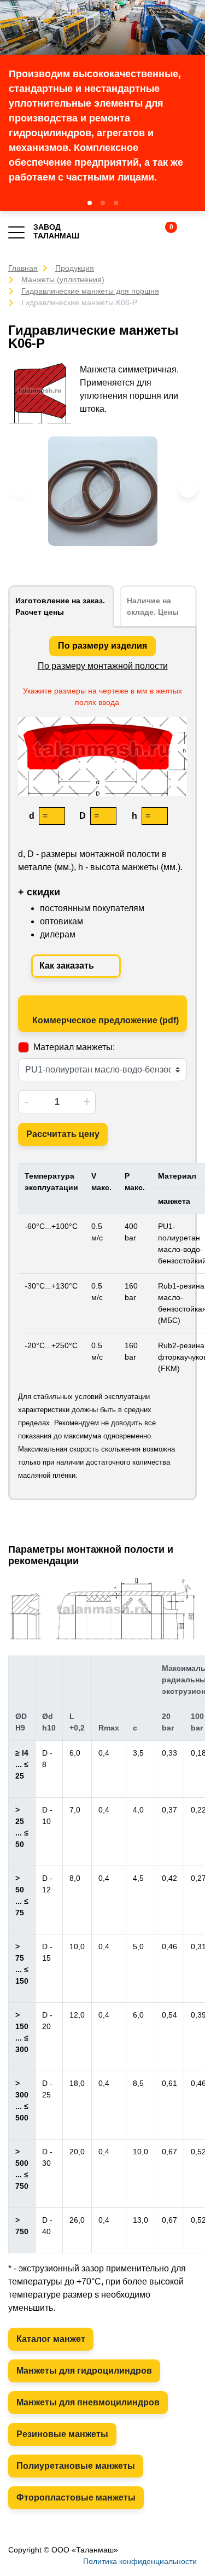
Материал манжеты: (74, 1047)
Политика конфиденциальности (140, 2561)
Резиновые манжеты (62, 2434)
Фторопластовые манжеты (76, 2498)
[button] (90, 203)
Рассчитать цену (63, 1134)
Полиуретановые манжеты (76, 2466)
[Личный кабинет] (190, 232)
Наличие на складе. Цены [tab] (153, 606)
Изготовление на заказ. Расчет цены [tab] (60, 606)
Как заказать (68, 966)
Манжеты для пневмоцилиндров (88, 2402)
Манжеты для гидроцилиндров (84, 2371)
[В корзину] (162, 232)
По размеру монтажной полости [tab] (103, 666)
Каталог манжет (51, 2339)
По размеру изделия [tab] (102, 646)
